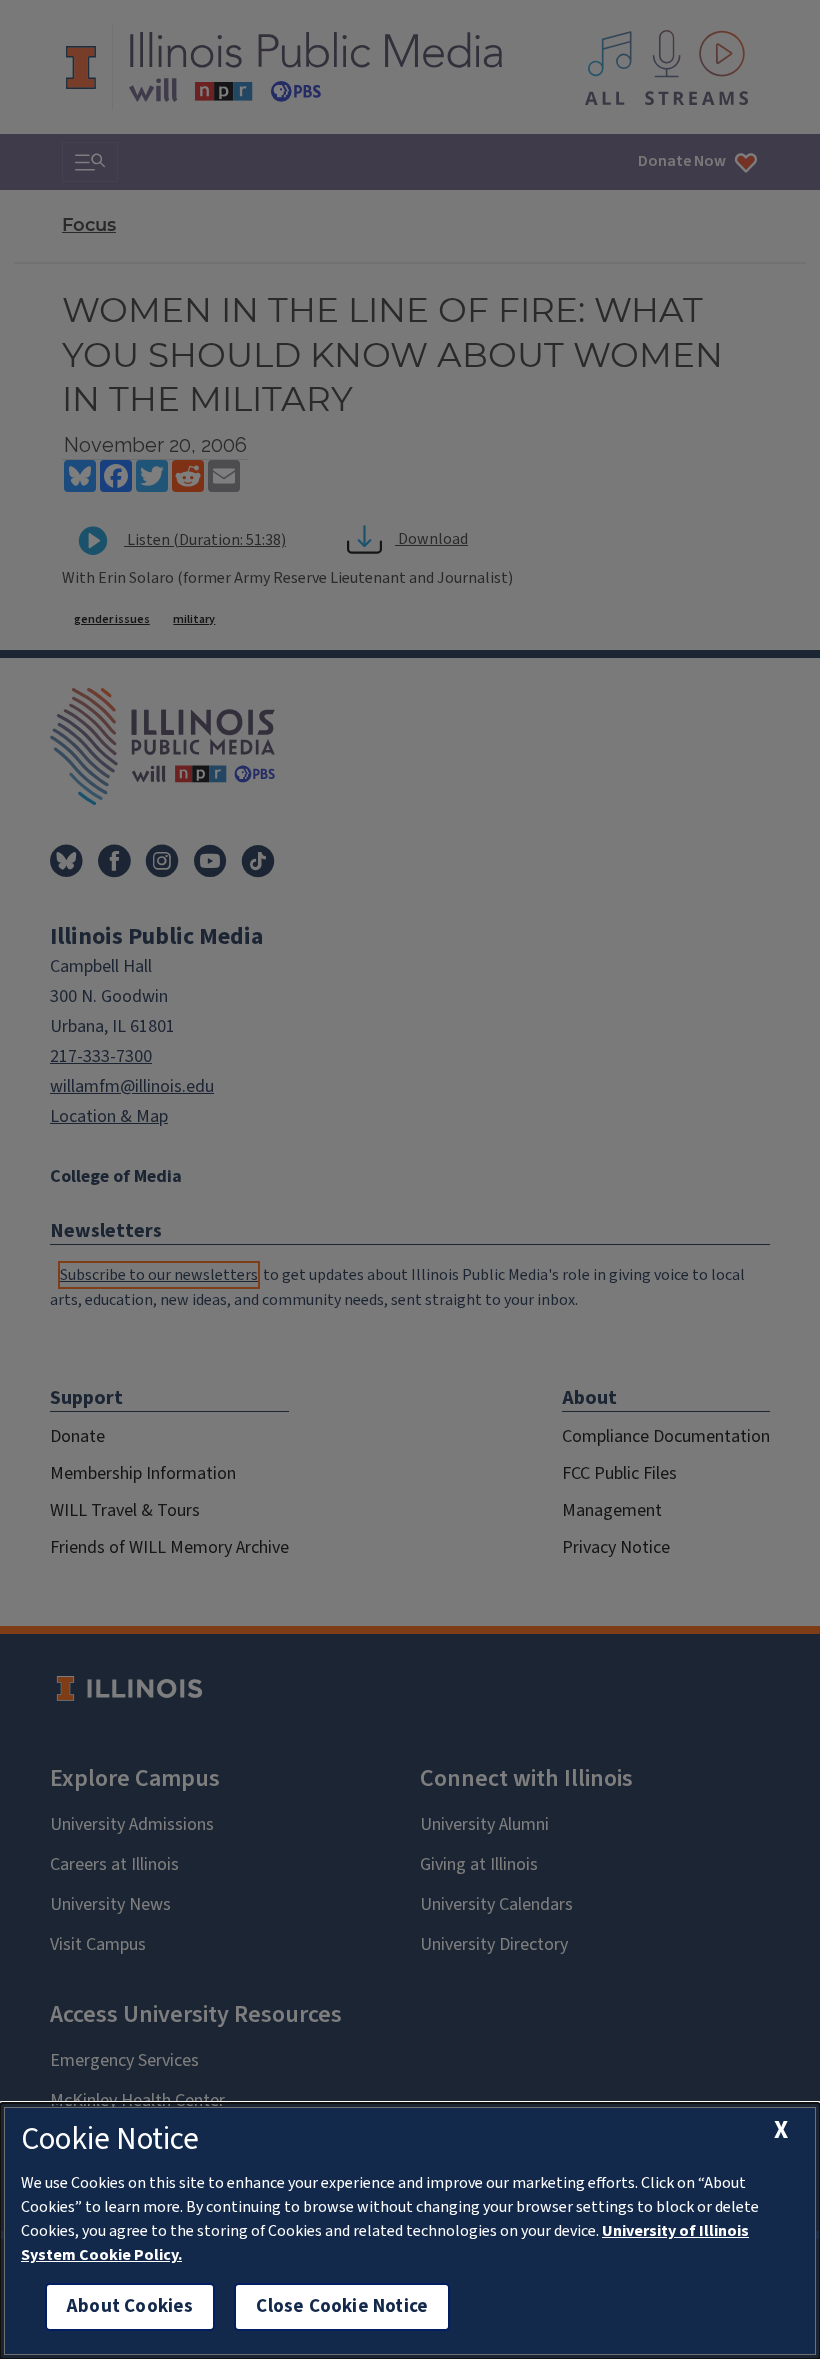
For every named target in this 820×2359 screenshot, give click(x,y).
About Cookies (130, 2306)
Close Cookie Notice (342, 2306)
